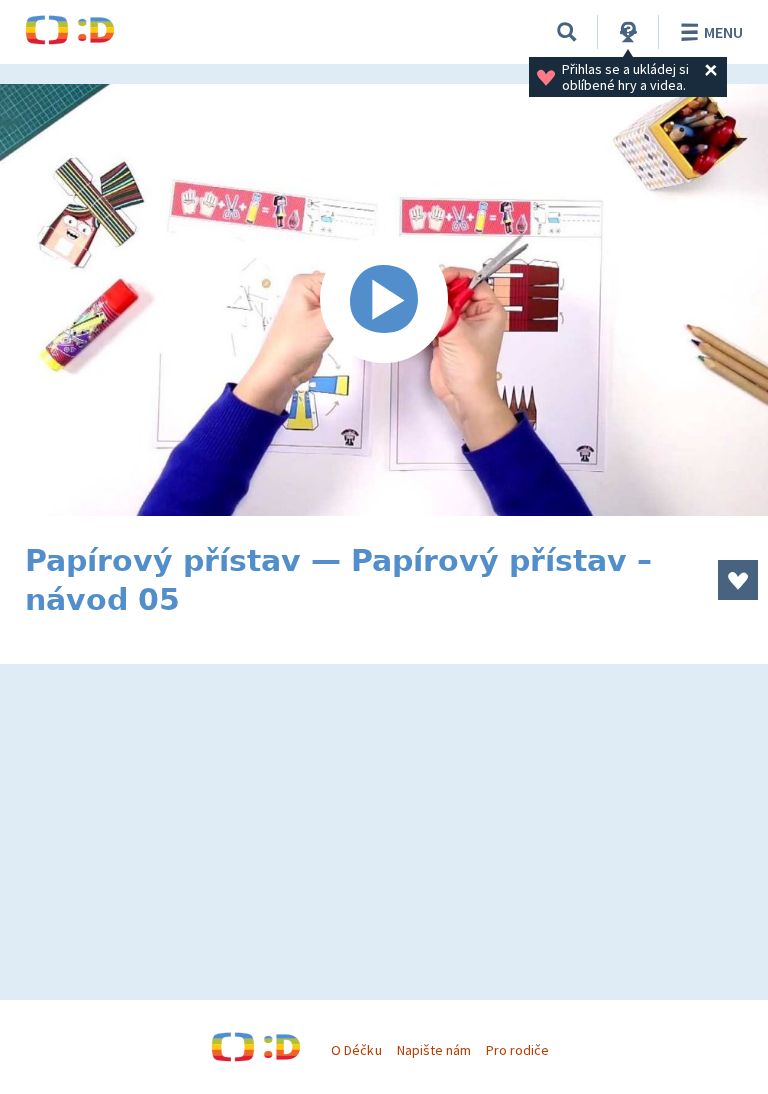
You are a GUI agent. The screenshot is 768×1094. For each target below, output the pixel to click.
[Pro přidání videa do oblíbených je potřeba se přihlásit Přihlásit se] (738, 580)
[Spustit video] (384, 300)
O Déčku (356, 1050)
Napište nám (434, 1050)
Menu (723, 32)
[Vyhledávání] (567, 32)
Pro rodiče (517, 1050)
